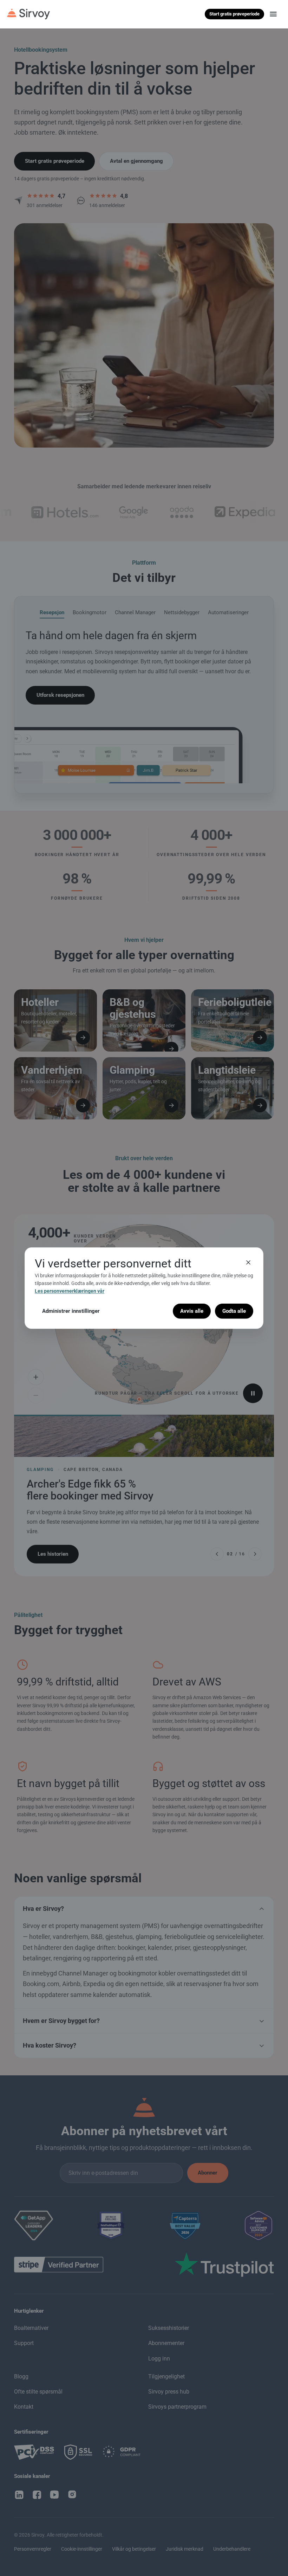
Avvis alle (192, 1311)
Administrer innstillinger (71, 1311)
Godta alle (234, 1311)
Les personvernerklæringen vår (70, 1291)
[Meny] (273, 14)
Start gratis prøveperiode (234, 14)
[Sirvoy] (28, 14)
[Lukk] (248, 1262)
